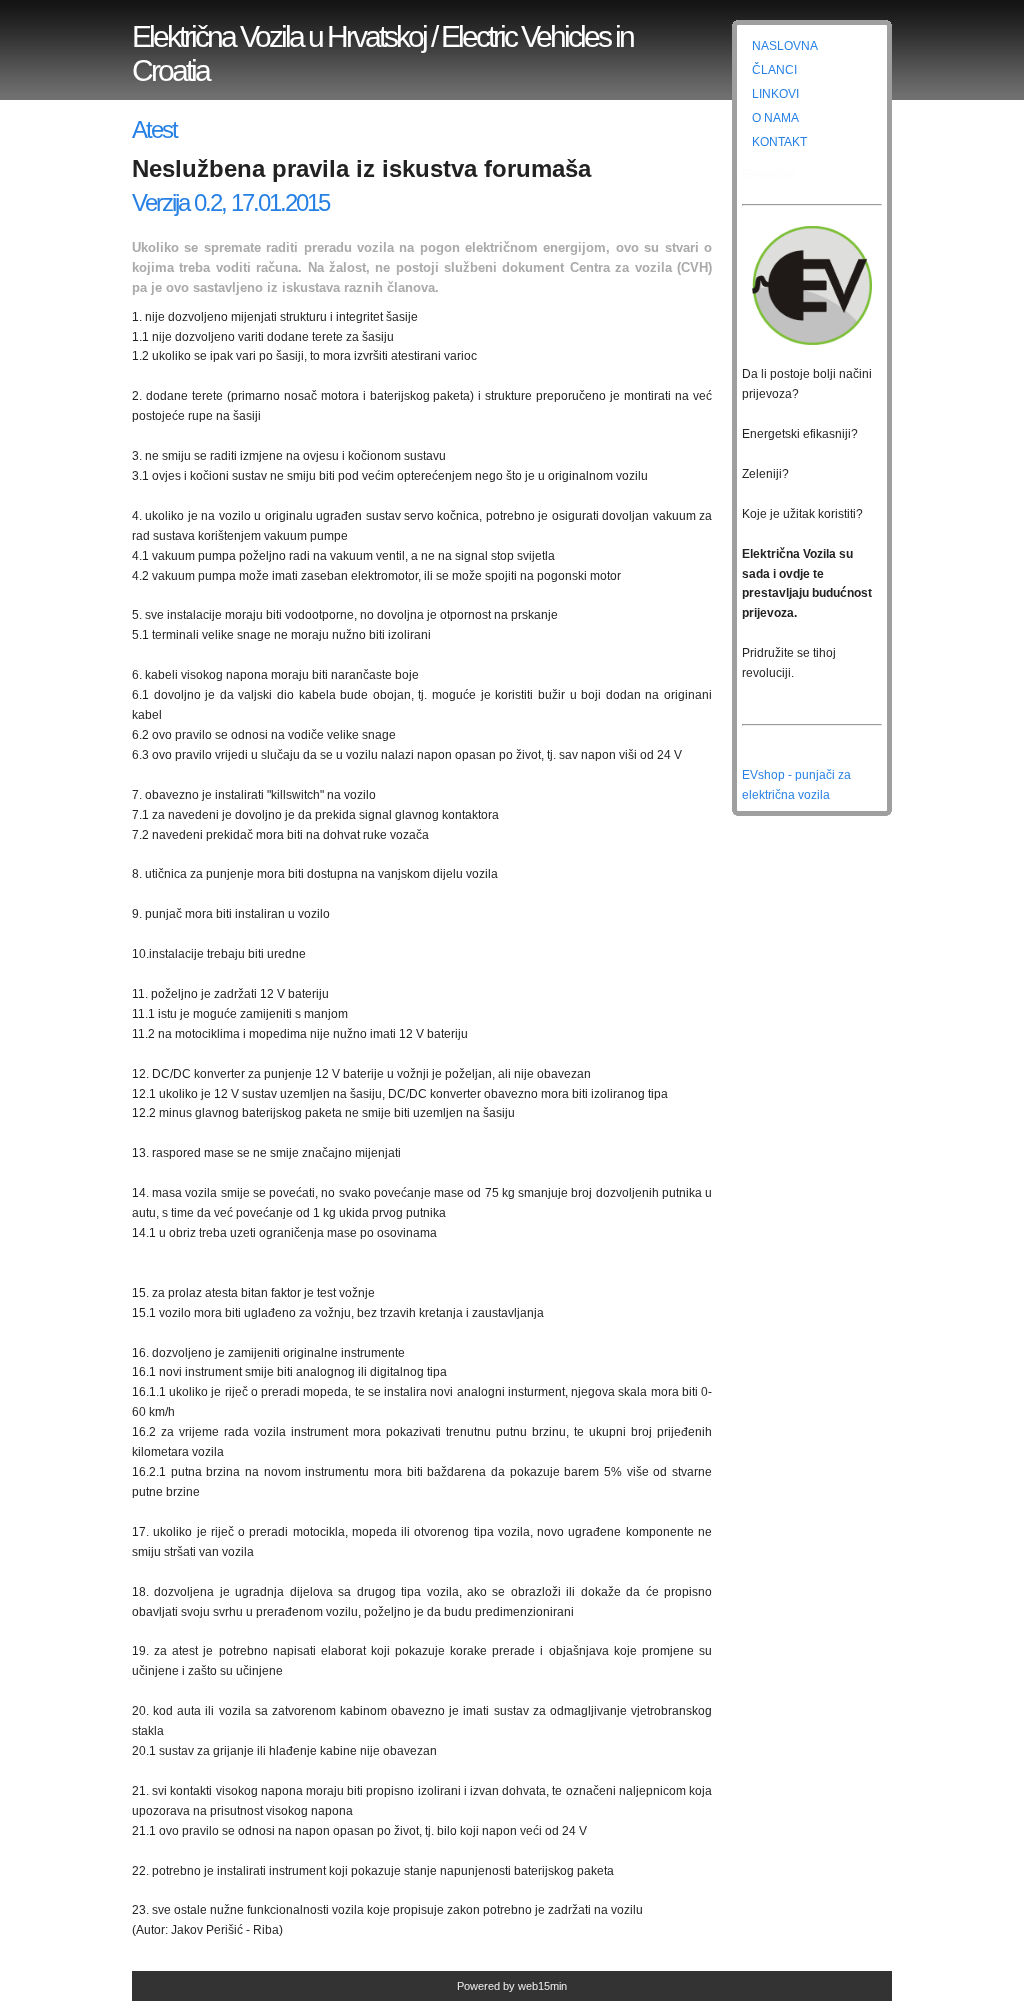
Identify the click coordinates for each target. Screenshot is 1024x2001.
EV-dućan (768, 174)
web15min (542, 1986)
